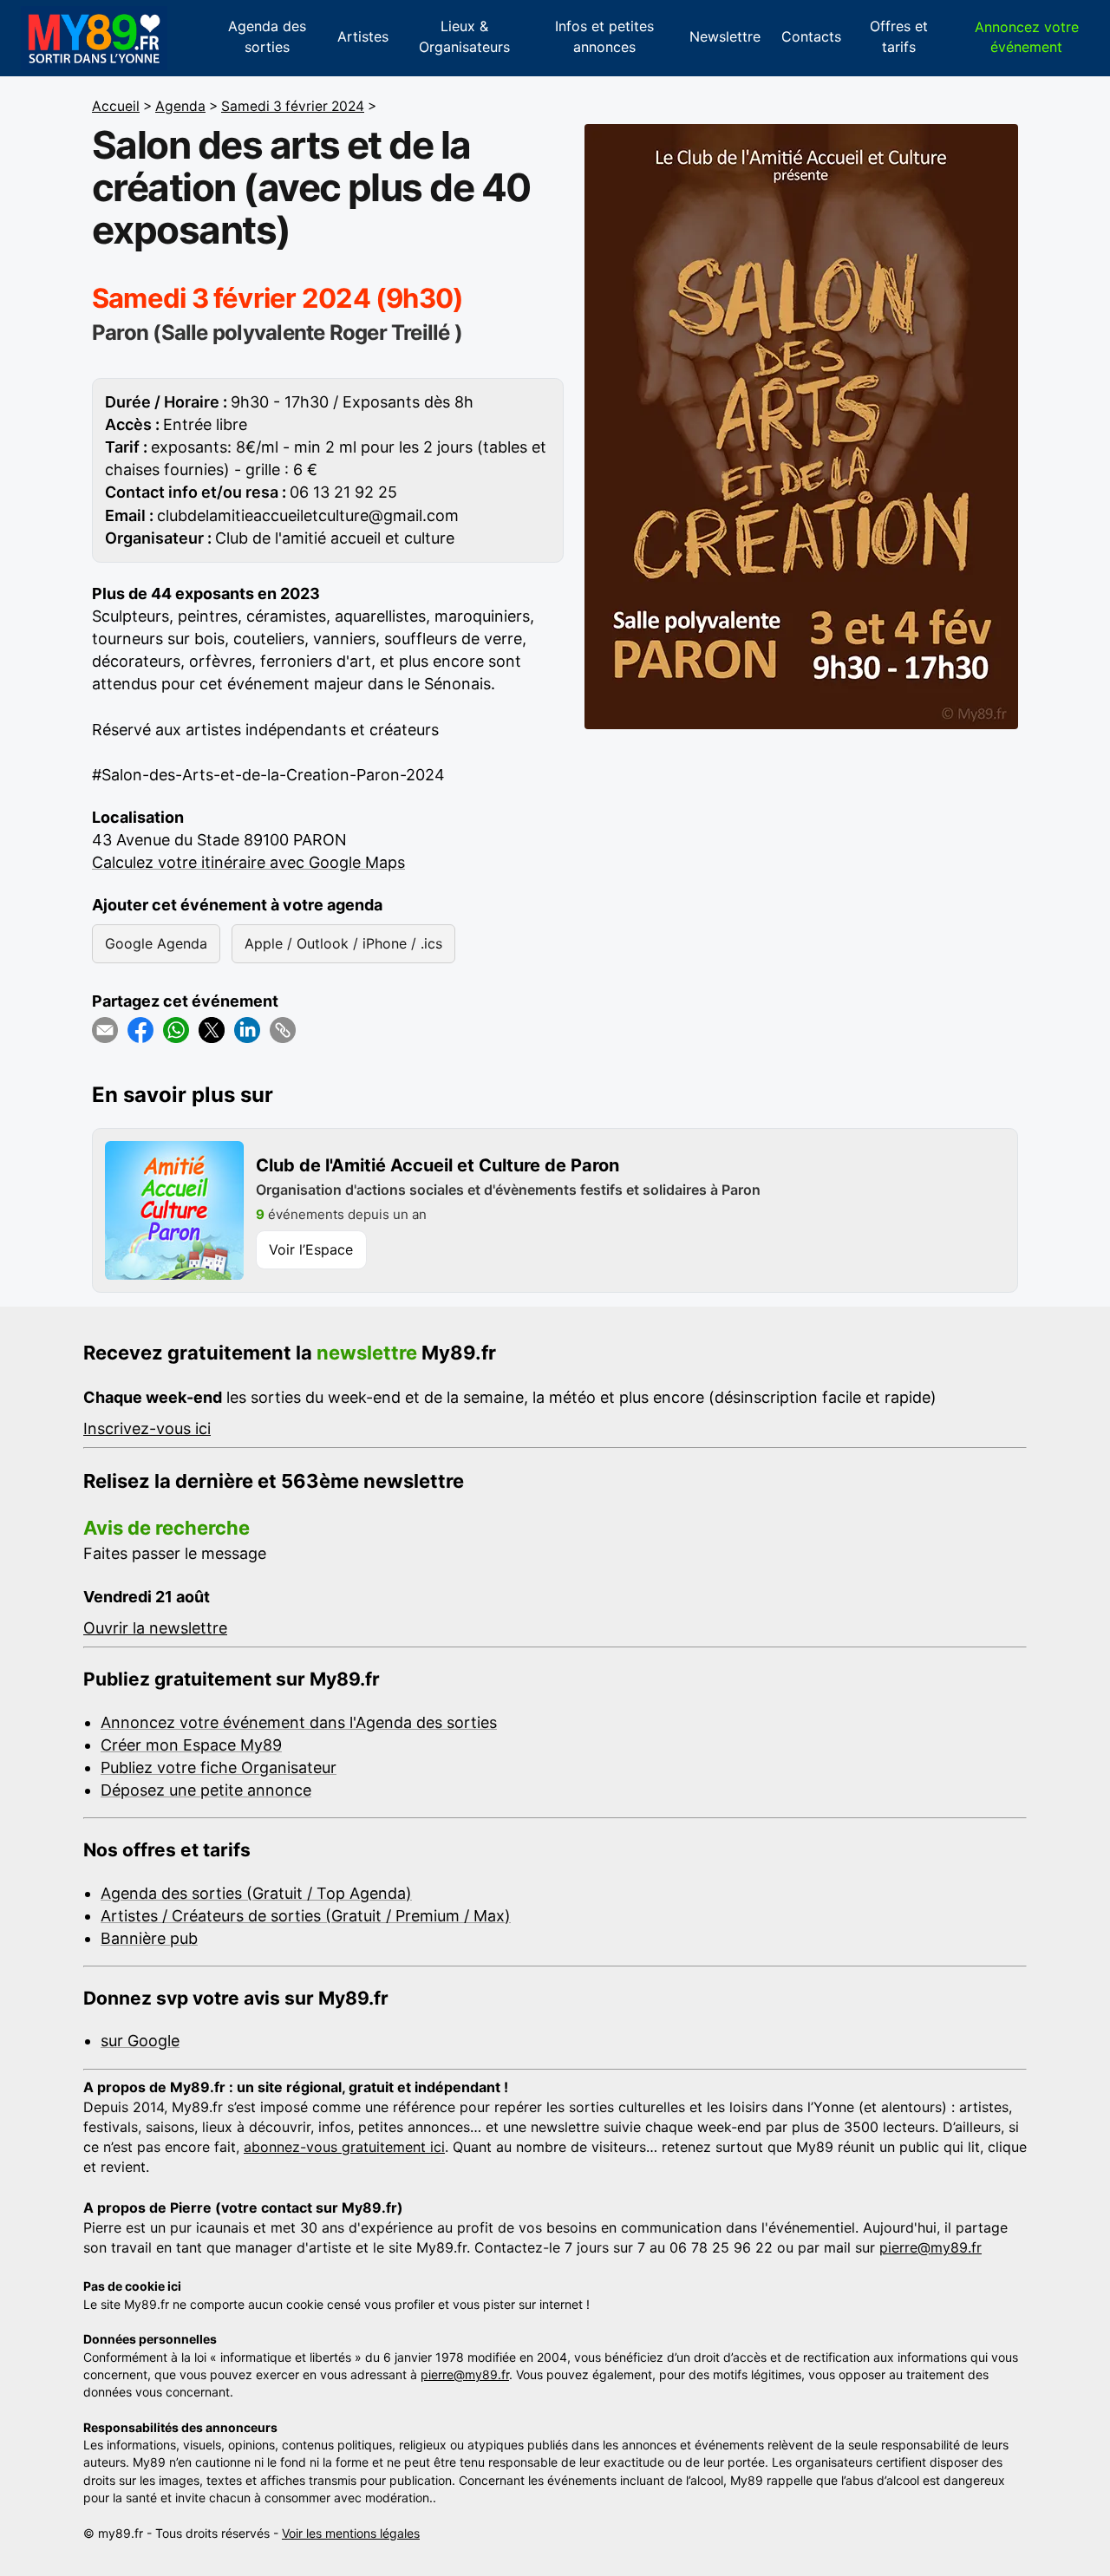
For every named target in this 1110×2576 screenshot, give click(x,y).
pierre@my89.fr (930, 2247)
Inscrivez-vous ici (147, 1428)
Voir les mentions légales (351, 2533)
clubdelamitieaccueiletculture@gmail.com (308, 515)
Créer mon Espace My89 (191, 1745)
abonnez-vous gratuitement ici (344, 2147)
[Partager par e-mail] (105, 1030)
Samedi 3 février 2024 (293, 106)
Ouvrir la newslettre (155, 1628)
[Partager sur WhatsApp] (176, 1030)
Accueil (116, 106)
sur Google (140, 2041)
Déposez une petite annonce (206, 1790)
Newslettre (725, 36)
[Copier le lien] (283, 1030)
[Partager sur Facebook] (140, 1030)
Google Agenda (156, 943)
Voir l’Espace (311, 1249)
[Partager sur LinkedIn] (247, 1030)
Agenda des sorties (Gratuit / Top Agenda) (256, 1893)
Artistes (363, 36)
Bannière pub (149, 1938)
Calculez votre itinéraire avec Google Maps (248, 862)
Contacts (811, 36)
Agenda (180, 106)
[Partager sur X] (212, 1030)
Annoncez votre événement (1027, 37)
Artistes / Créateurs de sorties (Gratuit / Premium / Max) (306, 1916)
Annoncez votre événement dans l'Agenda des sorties (299, 1722)
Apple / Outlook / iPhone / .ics (343, 943)
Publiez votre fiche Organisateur (219, 1767)
